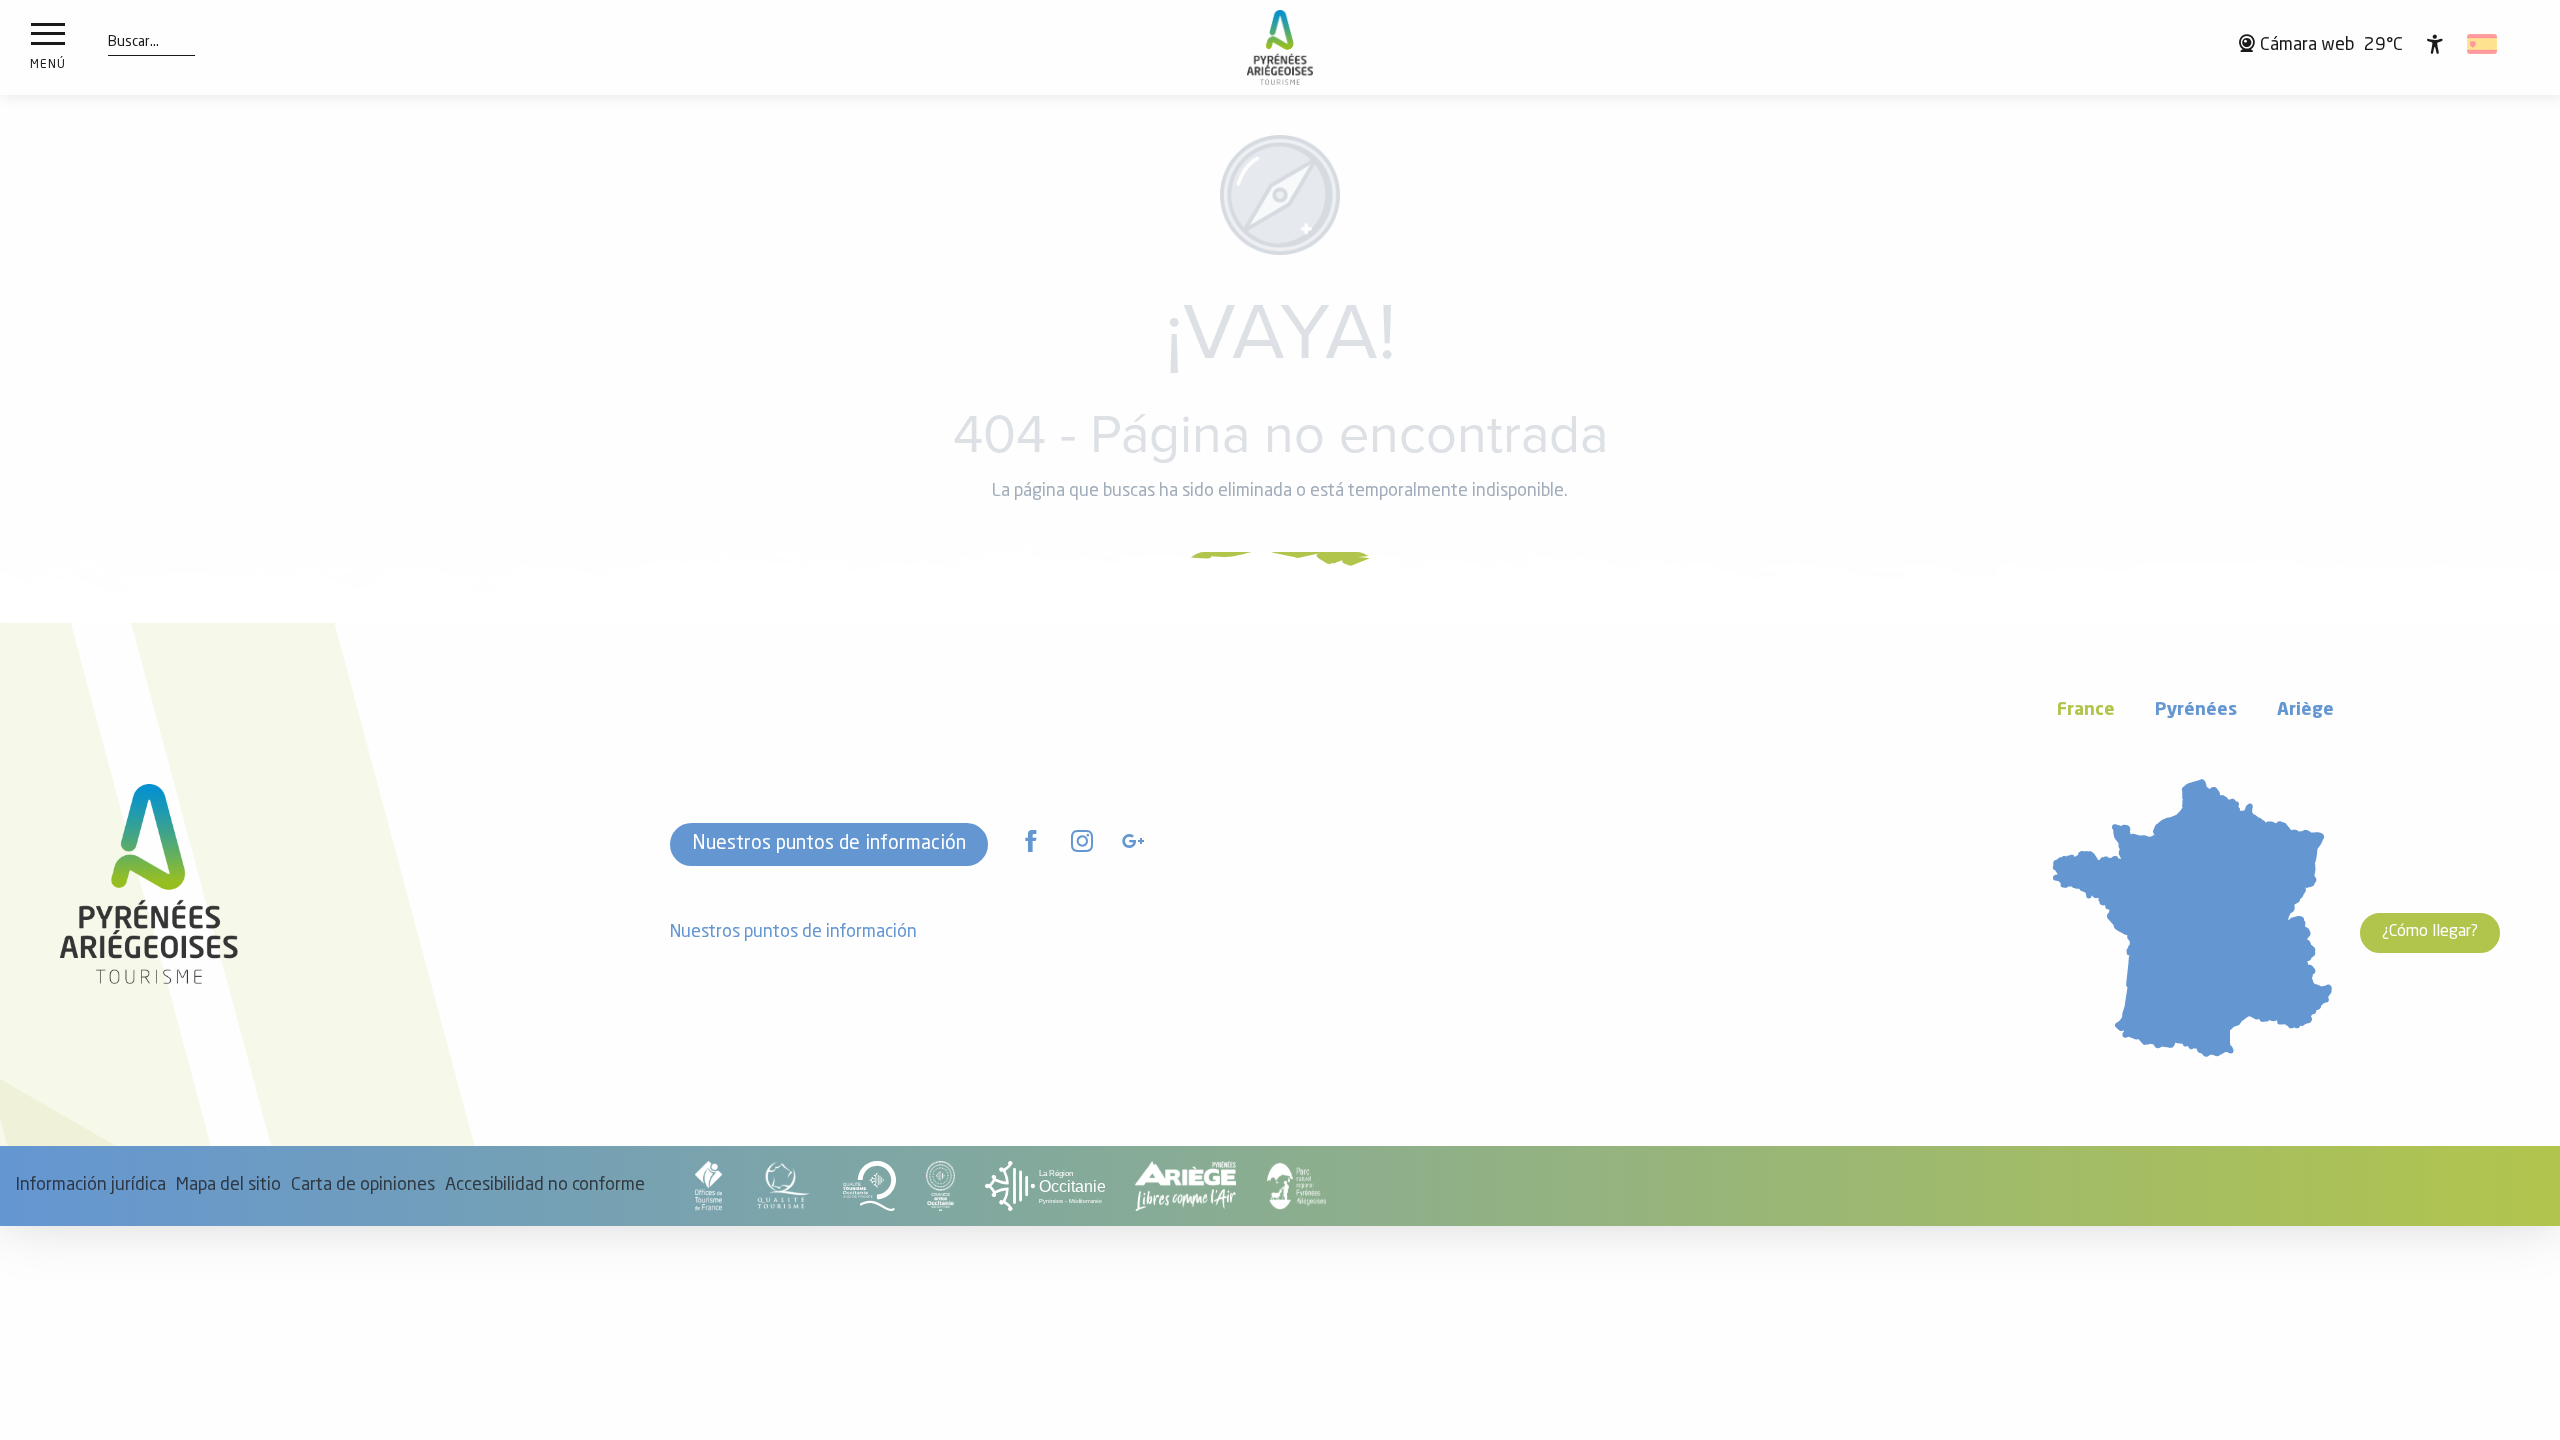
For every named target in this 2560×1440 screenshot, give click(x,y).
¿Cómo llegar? (2430, 932)
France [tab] (2086, 710)
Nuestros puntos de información (829, 844)
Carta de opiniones (363, 1185)
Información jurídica (90, 1185)
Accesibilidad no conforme (545, 1185)
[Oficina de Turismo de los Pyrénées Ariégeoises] (1280, 47)
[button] (133, 43)
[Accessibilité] (2435, 44)
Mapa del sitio (228, 1185)
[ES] (2483, 44)
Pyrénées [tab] (2196, 710)
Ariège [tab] (2305, 710)
